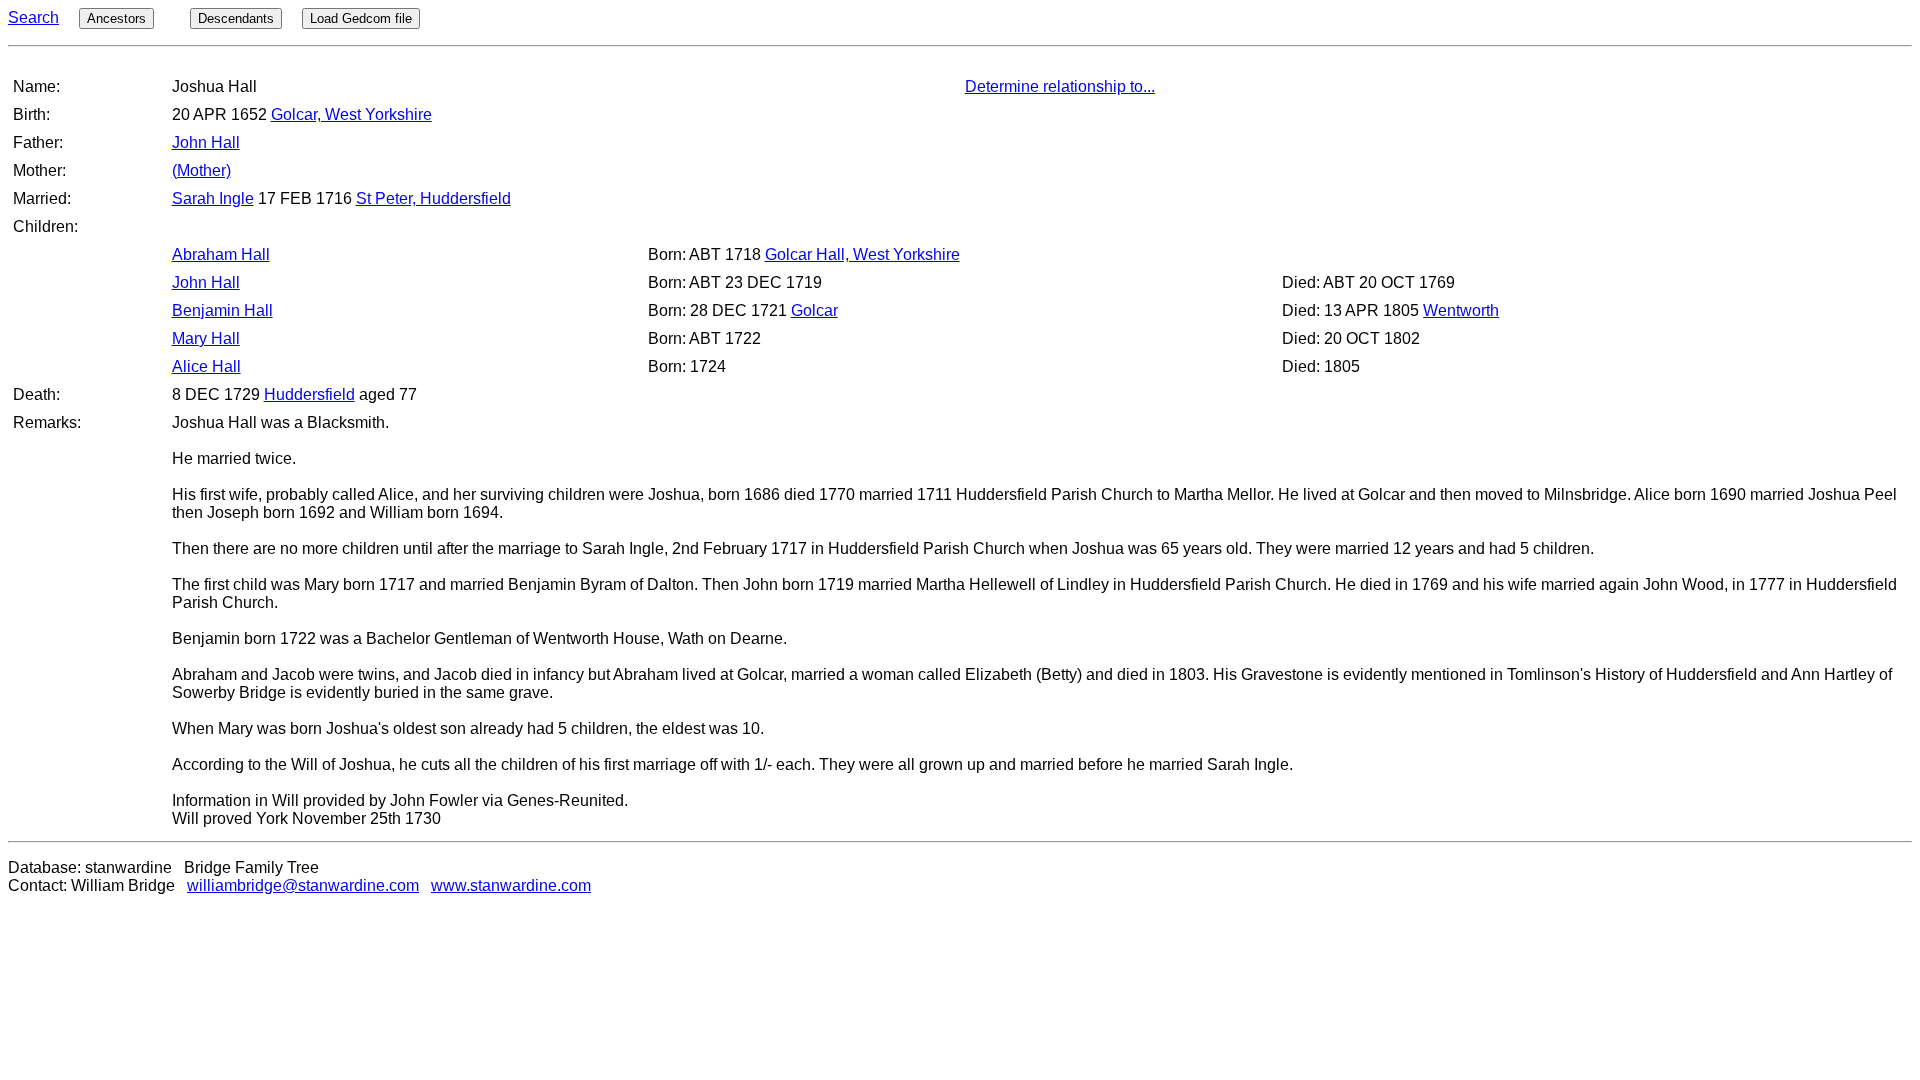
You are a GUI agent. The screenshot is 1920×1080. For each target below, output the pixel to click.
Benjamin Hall (222, 310)
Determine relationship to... (1060, 86)
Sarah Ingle (213, 198)
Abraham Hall (221, 254)
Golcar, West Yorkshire (351, 114)
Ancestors (116, 18)
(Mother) (201, 170)
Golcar (814, 310)
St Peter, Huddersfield (433, 198)
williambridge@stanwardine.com (303, 885)
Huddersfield (309, 394)
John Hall (206, 142)
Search (33, 17)
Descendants (236, 18)
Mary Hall (206, 338)
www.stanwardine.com (511, 885)
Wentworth (1461, 310)
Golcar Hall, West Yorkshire (862, 254)
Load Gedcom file (361, 18)
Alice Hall (206, 366)
